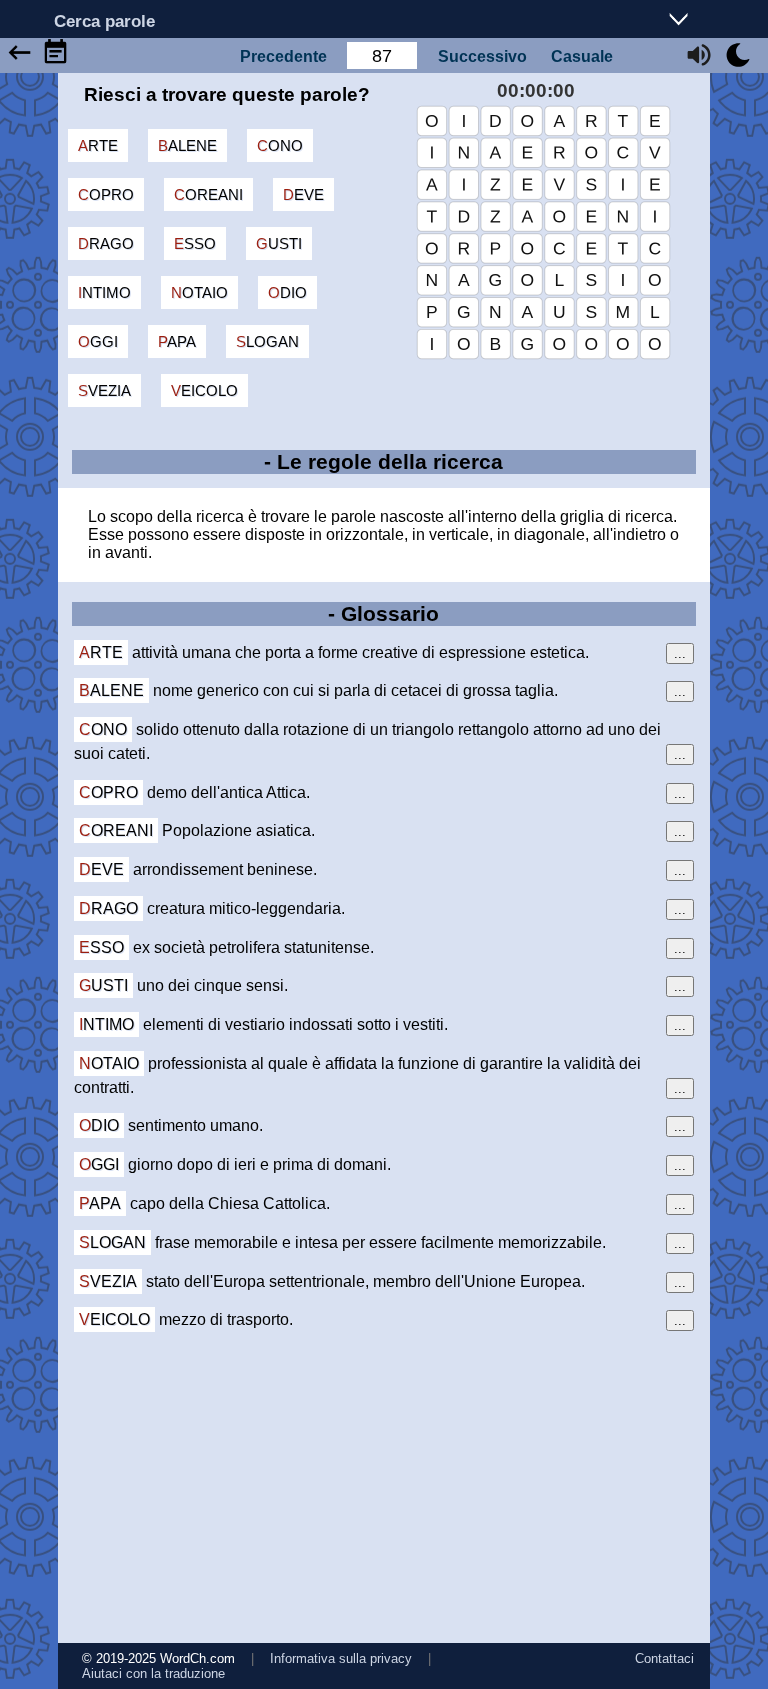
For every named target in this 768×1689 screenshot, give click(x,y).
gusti (279, 243)
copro (106, 194)
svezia (104, 390)
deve (303, 194)
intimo (104, 292)
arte (98, 145)
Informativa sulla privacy (341, 1658)
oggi (98, 341)
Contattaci (664, 1658)
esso (195, 243)
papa (177, 341)
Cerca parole (104, 20)
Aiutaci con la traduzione (153, 1673)
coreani (208, 194)
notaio (199, 292)
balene (187, 145)
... (680, 653)
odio (287, 292)
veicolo (204, 390)
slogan (267, 341)
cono (280, 145)
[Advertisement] (384, 1487)
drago (106, 243)
